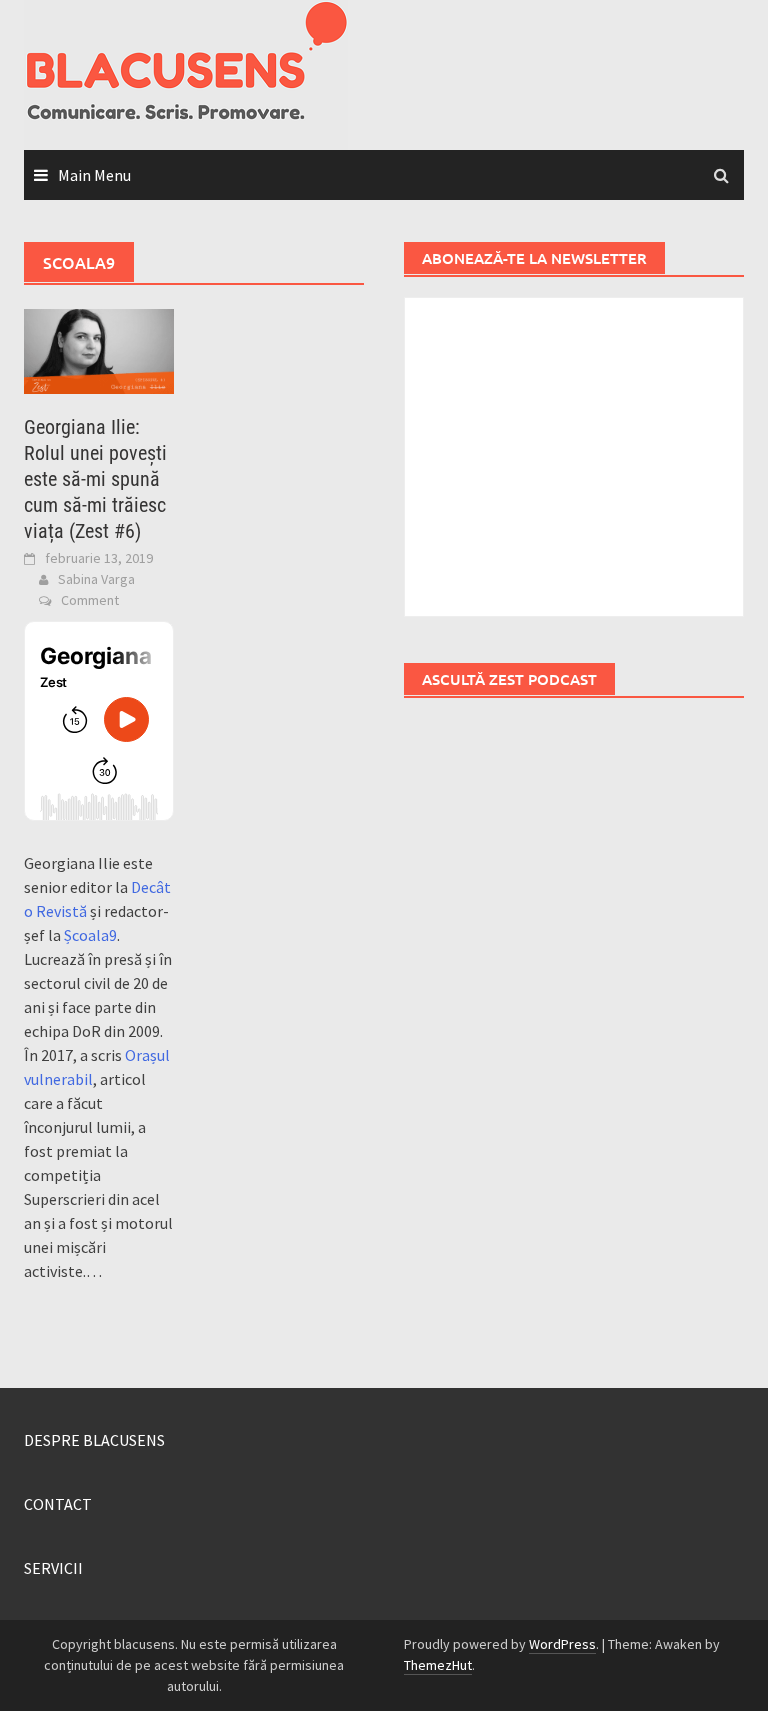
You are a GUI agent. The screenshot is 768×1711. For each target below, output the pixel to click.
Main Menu (94, 175)
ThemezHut (438, 1665)
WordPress (562, 1644)
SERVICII (53, 1568)
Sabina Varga (96, 579)
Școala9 (90, 935)
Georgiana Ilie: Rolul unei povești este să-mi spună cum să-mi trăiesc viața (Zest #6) (95, 479)
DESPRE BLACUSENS (94, 1440)
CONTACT (58, 1504)
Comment (90, 600)
